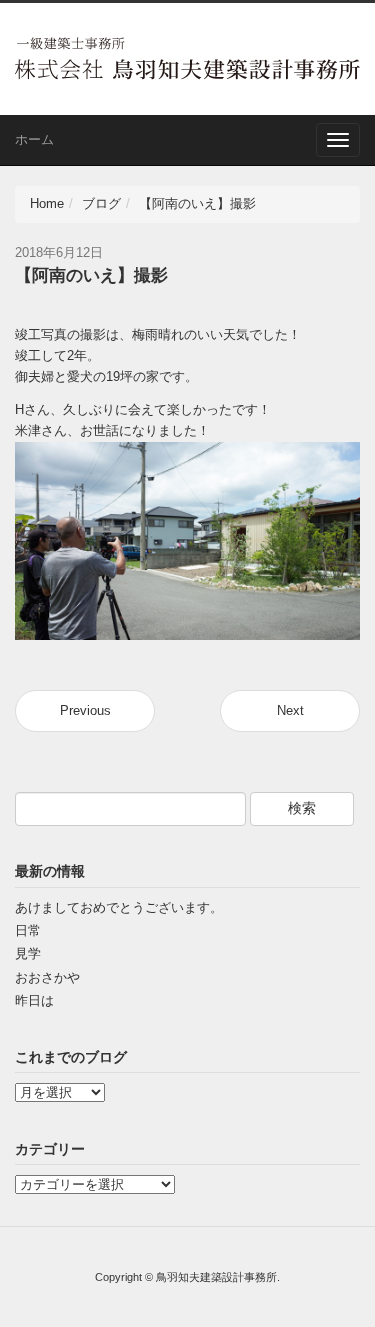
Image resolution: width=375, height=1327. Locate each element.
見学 (28, 953)
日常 (28, 930)
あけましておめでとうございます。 (119, 907)
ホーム (34, 139)
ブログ (101, 203)
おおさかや (47, 977)
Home (47, 203)
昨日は (34, 1000)
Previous (85, 710)
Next (290, 710)
